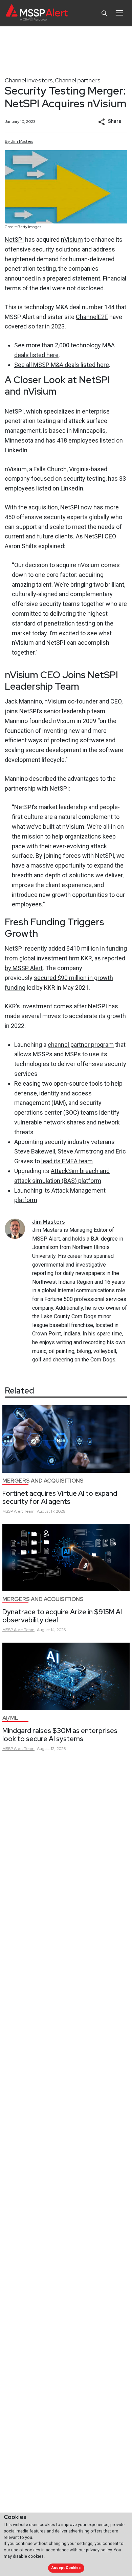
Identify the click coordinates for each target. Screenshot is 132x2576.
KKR (86, 958)
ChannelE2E (92, 317)
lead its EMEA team (67, 1161)
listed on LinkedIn (60, 488)
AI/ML (10, 1718)
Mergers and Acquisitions (43, 1481)
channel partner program (81, 1045)
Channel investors (29, 80)
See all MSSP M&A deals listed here (62, 365)
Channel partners (78, 80)
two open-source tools (72, 1083)
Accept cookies (66, 2568)
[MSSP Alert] (37, 13)
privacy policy (99, 2550)
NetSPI (14, 240)
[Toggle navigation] (119, 13)
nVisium (72, 240)
